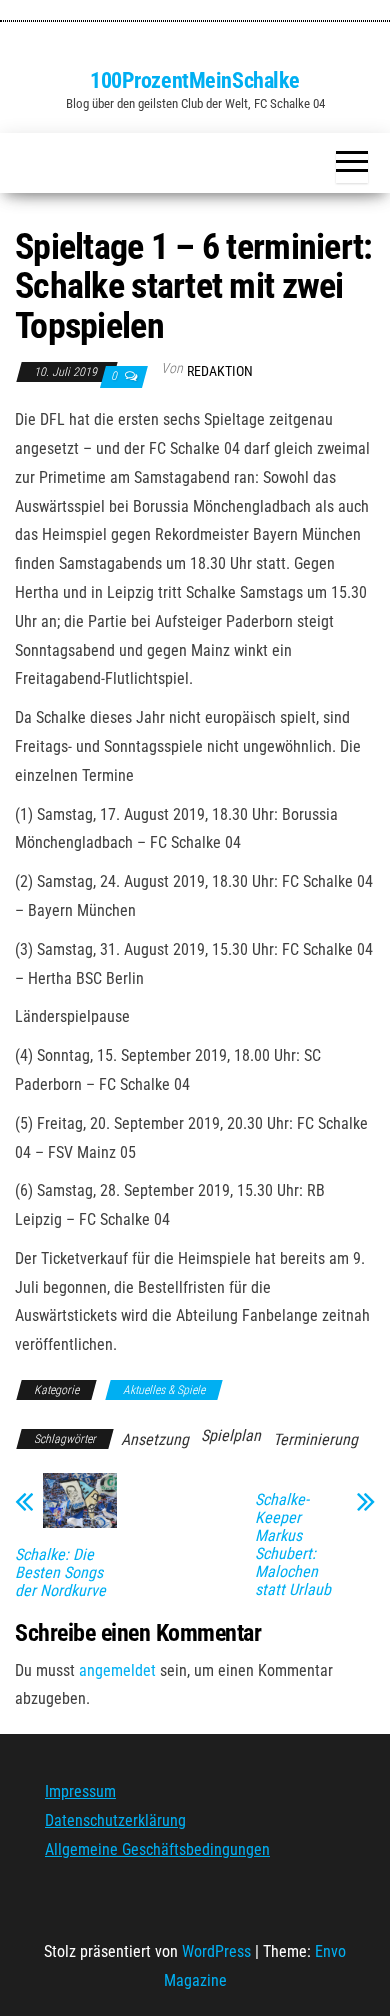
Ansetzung (155, 1439)
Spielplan (231, 1435)
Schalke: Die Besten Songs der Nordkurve (60, 1573)
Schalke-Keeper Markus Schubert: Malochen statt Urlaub (293, 1545)
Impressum (80, 1791)
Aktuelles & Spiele (164, 1390)
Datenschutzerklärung (115, 1820)
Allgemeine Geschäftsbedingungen (157, 1849)
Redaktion (220, 371)
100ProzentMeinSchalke (195, 80)
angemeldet (117, 1670)
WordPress (216, 1951)
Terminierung (315, 1439)
